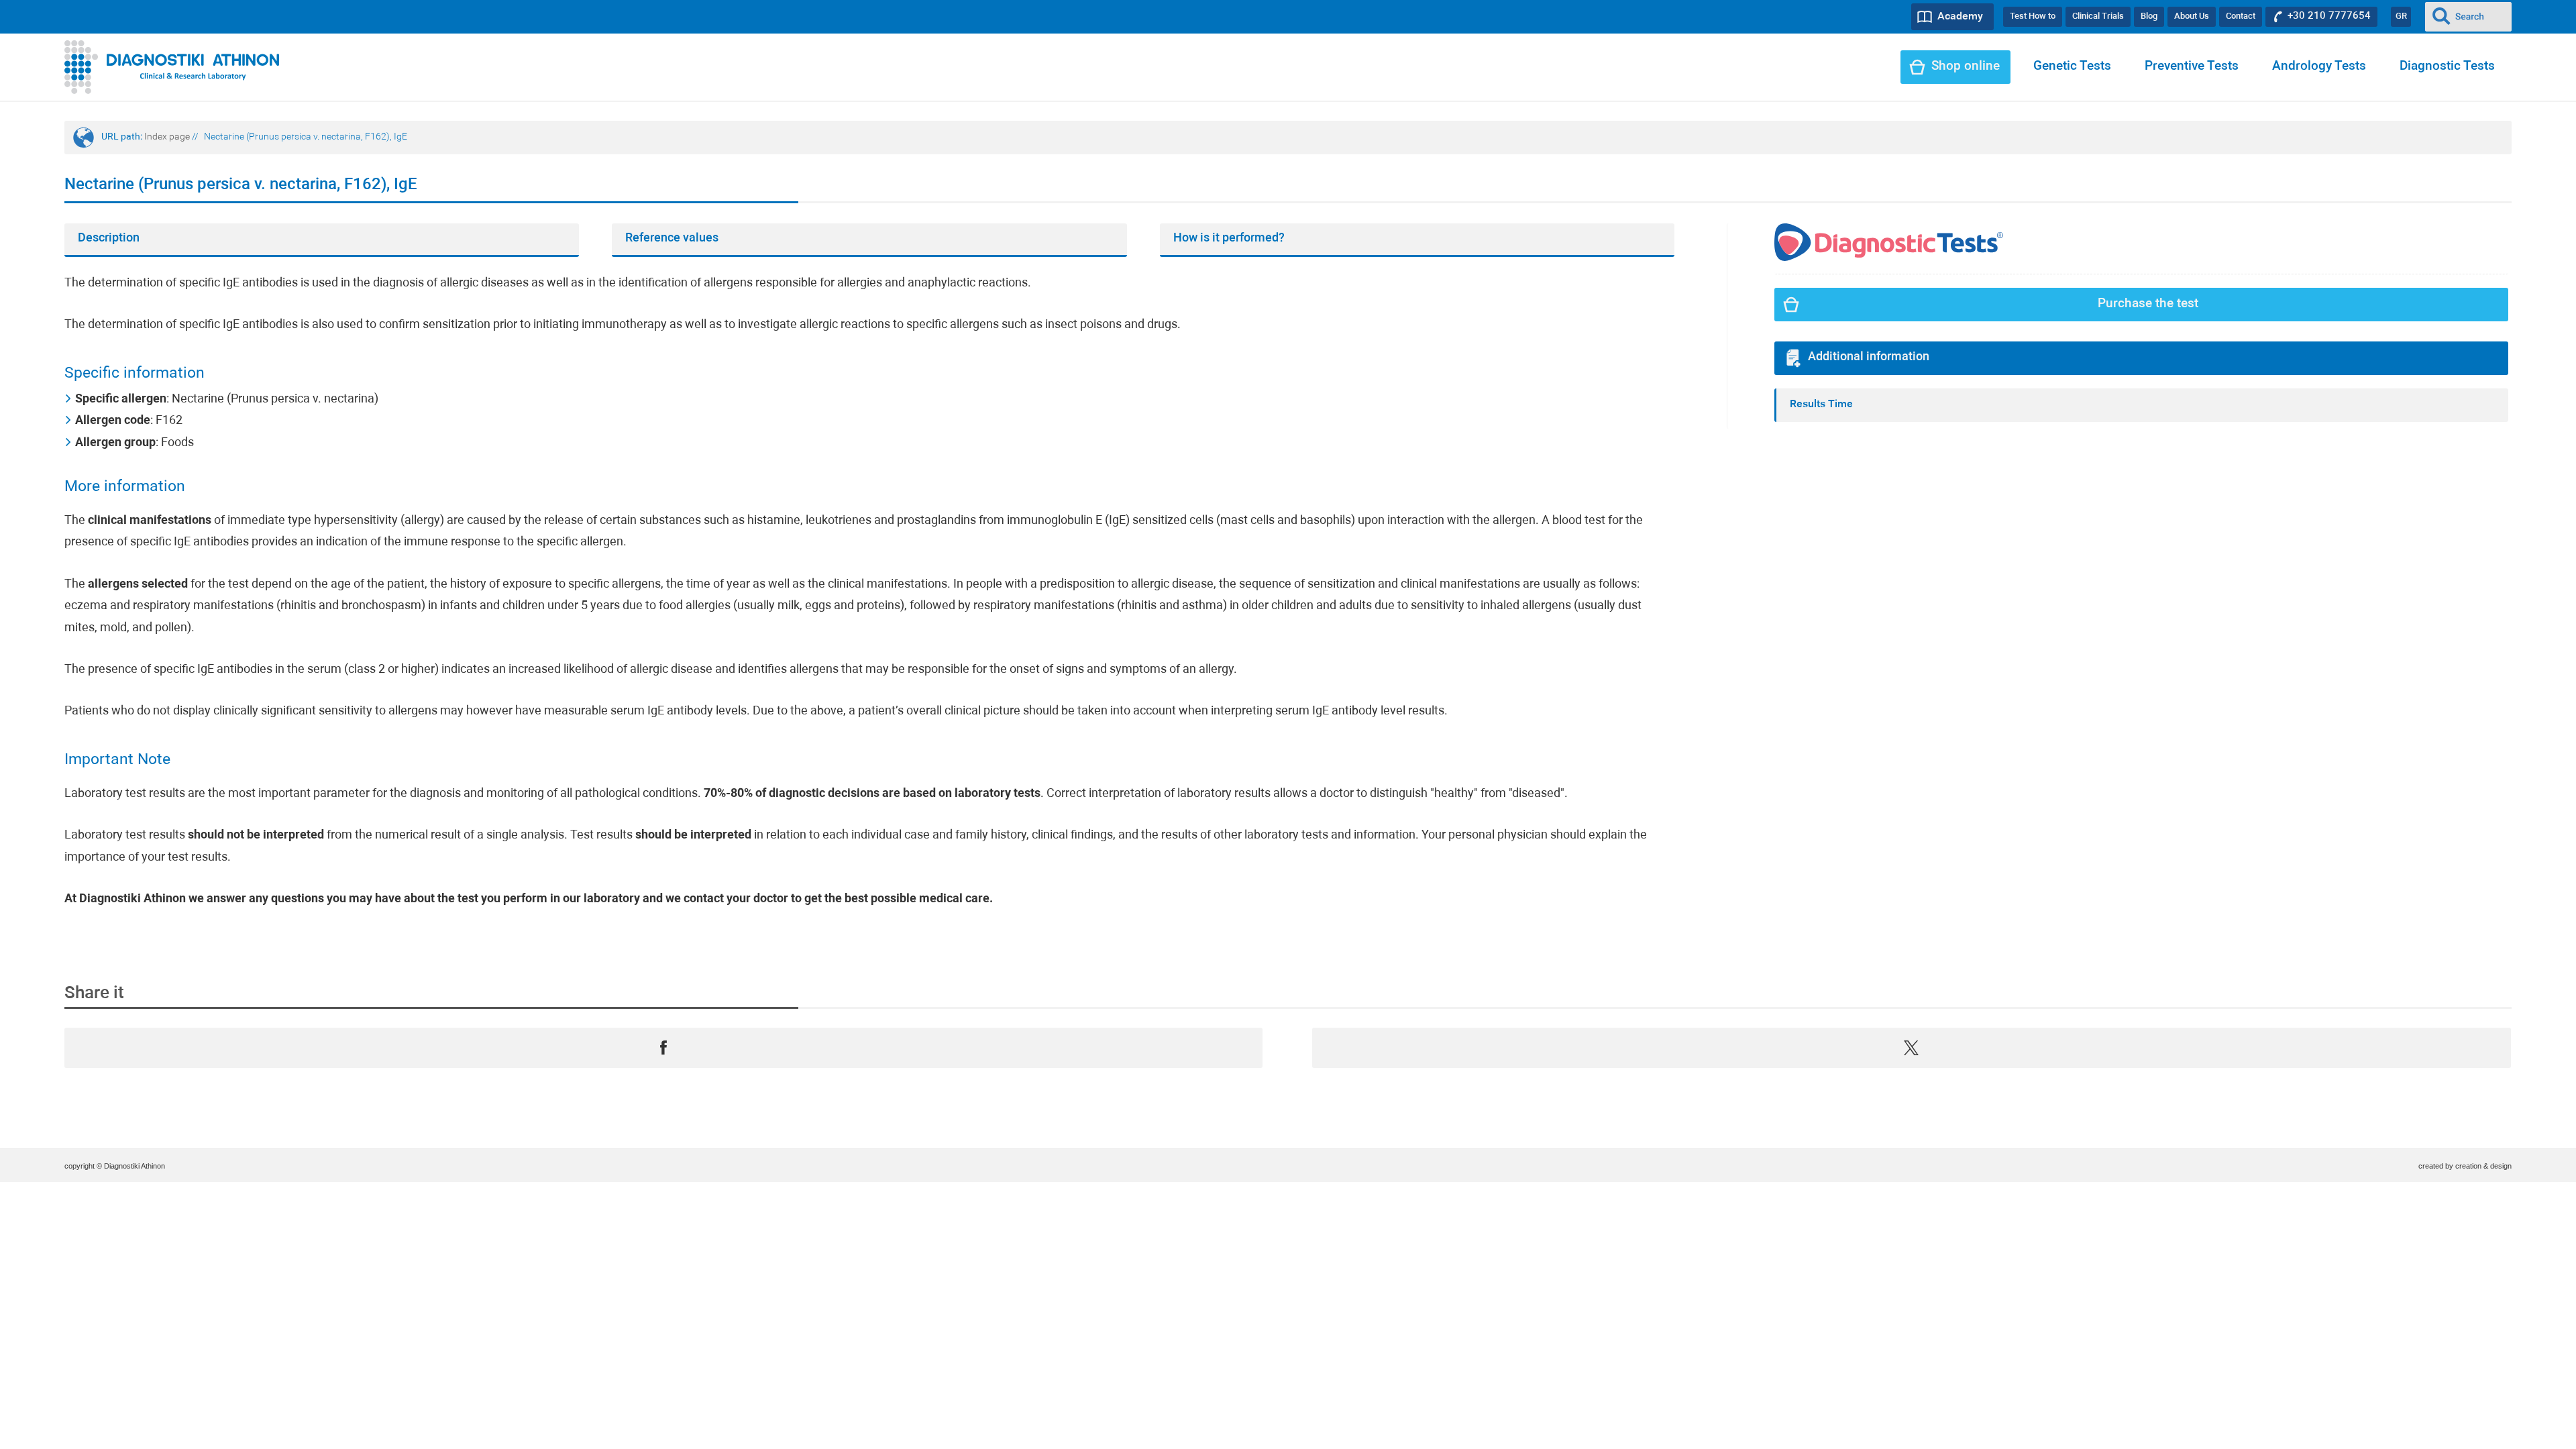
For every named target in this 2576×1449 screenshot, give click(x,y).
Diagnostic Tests (2447, 67)
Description (109, 238)
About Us (2192, 16)
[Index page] (172, 67)
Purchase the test (2148, 304)
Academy (1960, 17)
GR (2401, 16)
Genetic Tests (2072, 67)
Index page (167, 137)
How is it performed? (1229, 238)
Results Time (1821, 405)
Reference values (672, 238)
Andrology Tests (2319, 67)
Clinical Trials (2098, 16)
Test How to (2033, 16)
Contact (2241, 16)
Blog (2149, 16)
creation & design (2483, 1166)
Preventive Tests (2192, 67)
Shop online (1966, 67)
